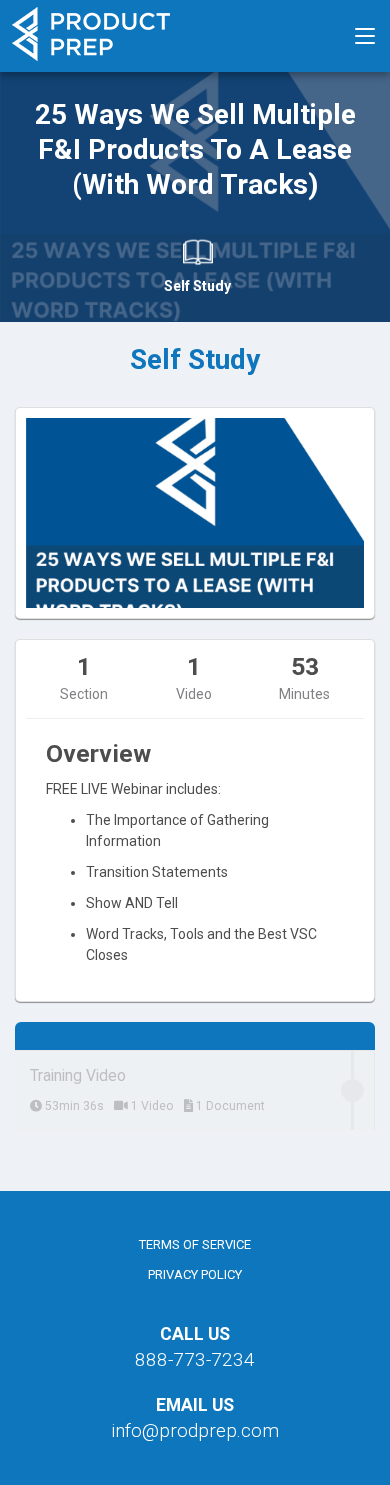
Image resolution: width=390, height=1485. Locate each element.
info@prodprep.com (195, 1430)
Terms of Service (195, 1244)
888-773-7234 (195, 1359)
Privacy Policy (195, 1274)
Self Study (197, 286)
